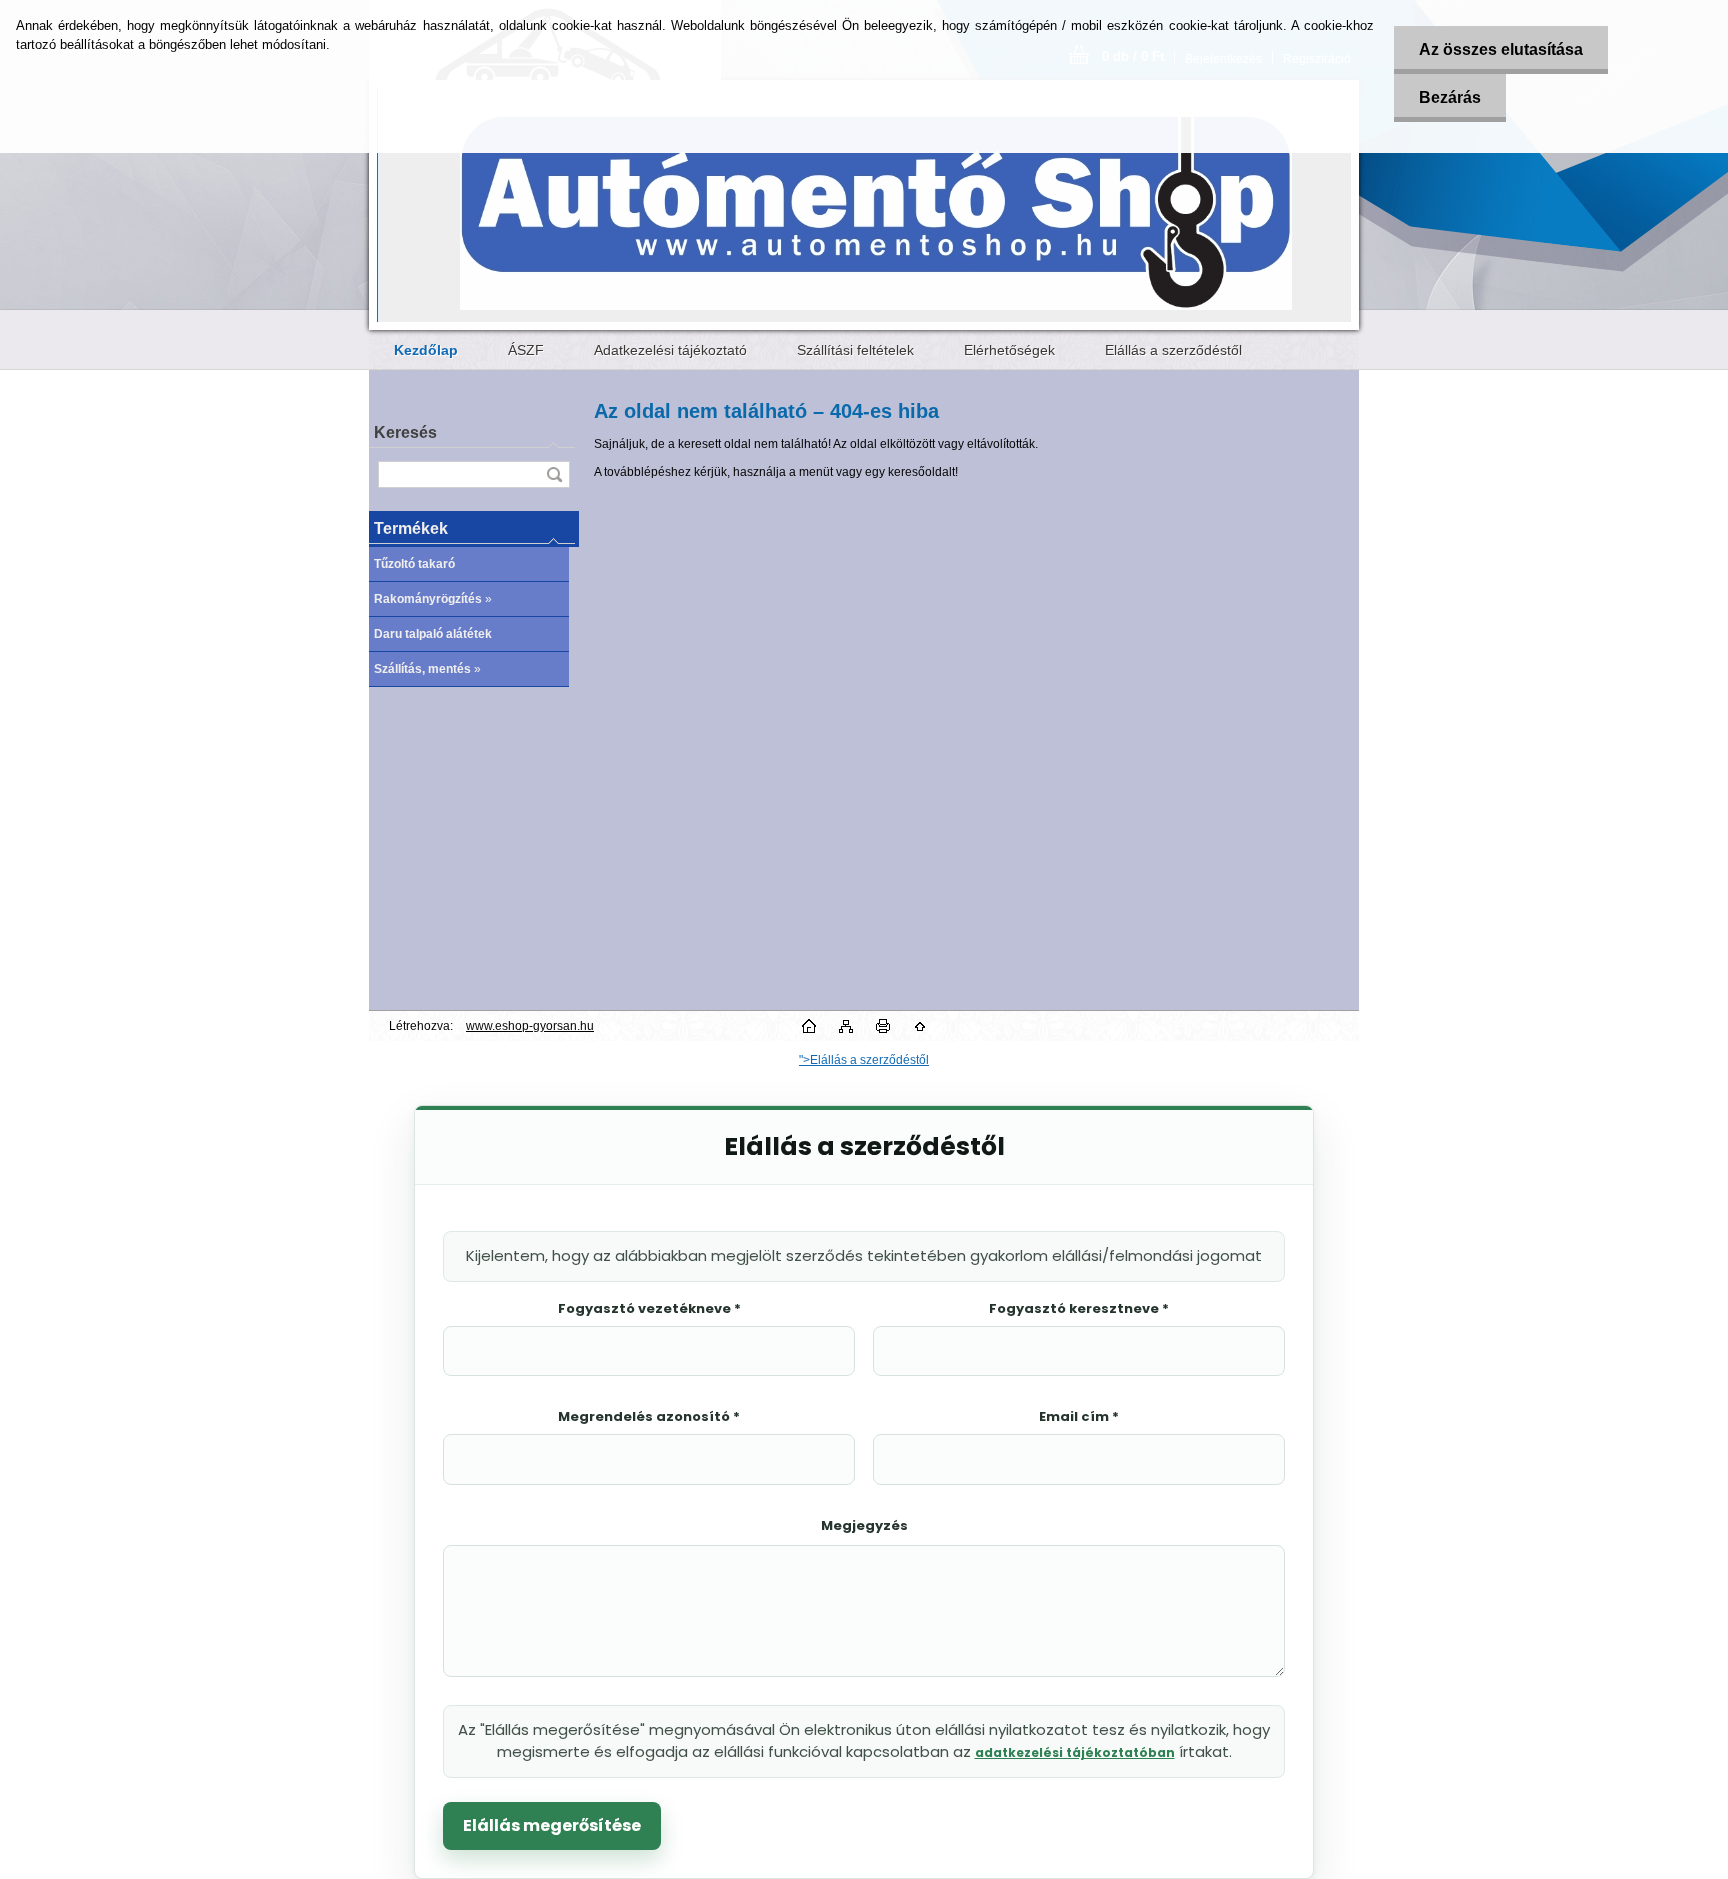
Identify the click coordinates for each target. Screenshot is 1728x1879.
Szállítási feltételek (855, 350)
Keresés (405, 432)
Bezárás (1450, 97)
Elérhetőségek (1009, 350)
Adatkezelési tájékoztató (670, 350)
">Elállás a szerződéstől (864, 1060)
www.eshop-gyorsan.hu (530, 1026)
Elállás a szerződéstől (1173, 350)
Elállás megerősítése (552, 1825)
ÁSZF (526, 350)
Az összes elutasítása (1501, 49)
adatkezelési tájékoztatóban (1075, 1752)
